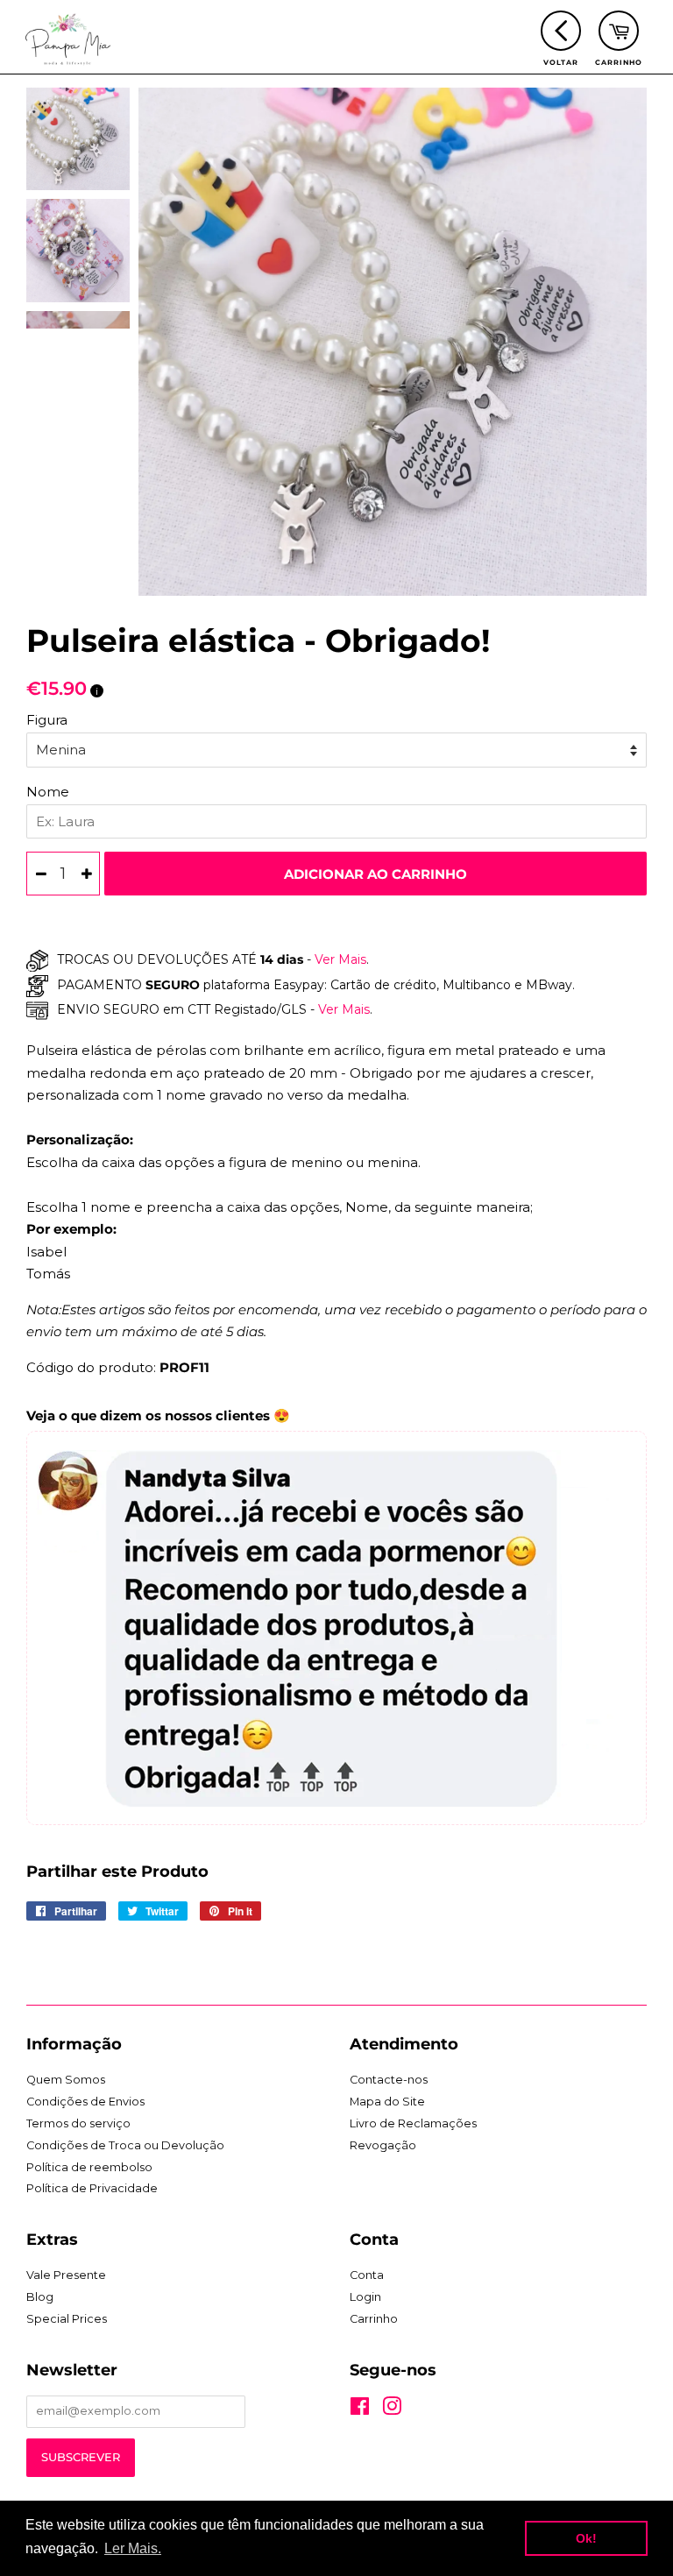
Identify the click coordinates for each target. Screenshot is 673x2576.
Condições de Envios (85, 2102)
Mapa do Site (387, 2102)
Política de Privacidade (92, 2188)
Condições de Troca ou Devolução (125, 2145)
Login (365, 2297)
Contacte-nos (389, 2080)
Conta (367, 2275)
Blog (40, 2297)
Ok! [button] (586, 2538)
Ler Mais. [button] (133, 2548)
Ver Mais (339, 959)
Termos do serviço (78, 2123)
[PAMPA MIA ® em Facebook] (360, 2410)
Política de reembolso (89, 2167)
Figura (47, 720)
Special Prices (67, 2319)
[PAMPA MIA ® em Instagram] (392, 2410)
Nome (48, 792)
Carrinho (374, 2319)
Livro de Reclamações (413, 2123)
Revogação (383, 2145)
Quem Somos (66, 2080)
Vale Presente (66, 2275)
